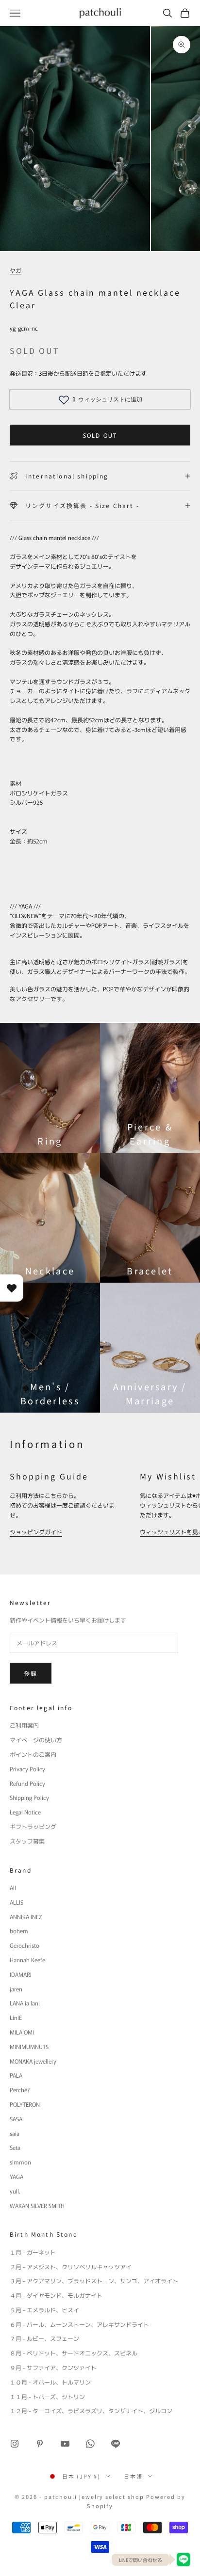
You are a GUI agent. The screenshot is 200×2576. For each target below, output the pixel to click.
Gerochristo (25, 1945)
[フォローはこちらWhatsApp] (90, 2444)
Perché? (20, 2090)
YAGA (17, 2176)
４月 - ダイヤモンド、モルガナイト (56, 2295)
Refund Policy (27, 1783)
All (13, 1887)
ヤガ (16, 270)
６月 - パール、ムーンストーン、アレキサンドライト (79, 2324)
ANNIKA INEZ (26, 1916)
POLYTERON (25, 2104)
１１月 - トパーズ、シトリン (47, 2396)
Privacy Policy (27, 1769)
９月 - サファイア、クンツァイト (53, 2367)
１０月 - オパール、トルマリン (50, 2382)
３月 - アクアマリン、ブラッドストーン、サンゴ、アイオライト (94, 2281)
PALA (16, 2075)
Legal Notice (25, 1812)
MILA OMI (22, 2032)
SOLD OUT (100, 435)
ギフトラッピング (33, 1826)
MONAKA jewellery (33, 2061)
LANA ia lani (25, 2003)
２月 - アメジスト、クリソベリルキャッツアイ (71, 2266)
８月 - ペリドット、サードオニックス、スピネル (74, 2353)
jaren (16, 1989)
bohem (19, 1931)
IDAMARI (21, 1974)
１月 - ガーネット (33, 2252)
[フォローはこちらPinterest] (40, 2444)
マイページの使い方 (36, 1740)
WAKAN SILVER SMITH (37, 2205)
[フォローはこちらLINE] (116, 2444)
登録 (31, 1673)
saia (15, 2133)
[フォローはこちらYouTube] (65, 2444)
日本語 (133, 2476)
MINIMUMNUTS (29, 2046)
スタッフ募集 (27, 1841)
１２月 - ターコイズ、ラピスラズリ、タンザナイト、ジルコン (91, 2410)
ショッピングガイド (36, 1532)
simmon (20, 2162)
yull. (15, 2191)
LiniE (16, 2017)
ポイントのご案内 (33, 1754)
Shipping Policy (29, 1797)
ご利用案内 (24, 1725)
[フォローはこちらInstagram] (15, 2444)
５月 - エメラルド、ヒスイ (44, 2310)
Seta (15, 2147)
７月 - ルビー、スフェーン (44, 2338)
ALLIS (17, 1902)
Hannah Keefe (27, 1960)
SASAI (17, 2119)
